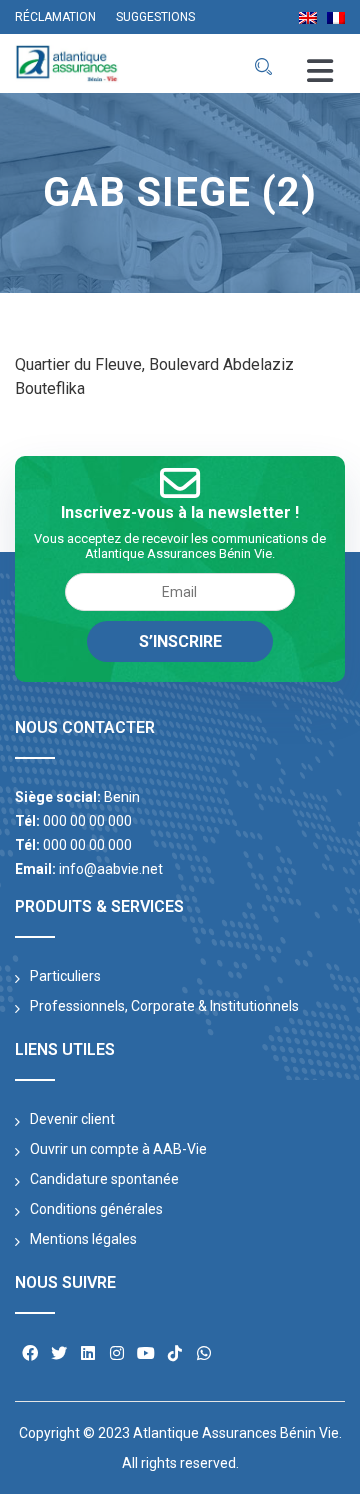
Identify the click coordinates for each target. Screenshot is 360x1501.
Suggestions (155, 17)
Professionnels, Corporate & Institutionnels (164, 1006)
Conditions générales (96, 1209)
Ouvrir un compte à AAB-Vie (118, 1149)
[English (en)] (308, 16)
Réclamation (55, 17)
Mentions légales (83, 1239)
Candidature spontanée (104, 1179)
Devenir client (72, 1119)
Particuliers (65, 976)
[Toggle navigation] (320, 71)
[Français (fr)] (336, 16)
